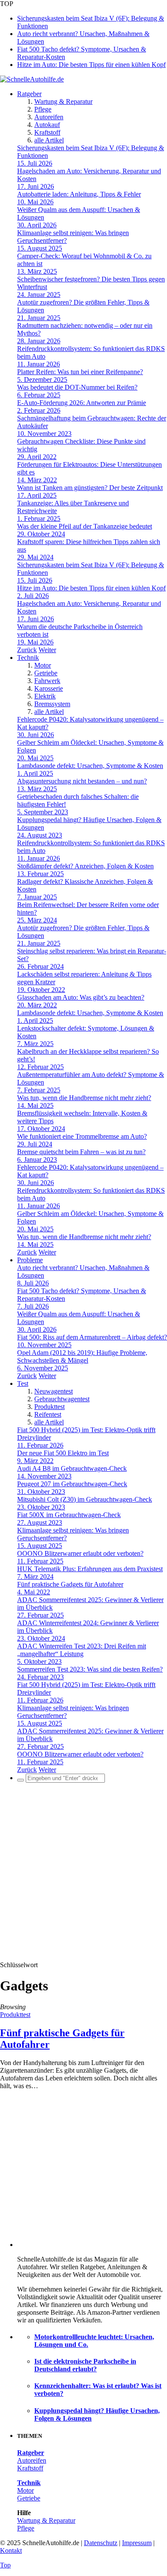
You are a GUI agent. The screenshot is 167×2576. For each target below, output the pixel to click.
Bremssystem (52, 704)
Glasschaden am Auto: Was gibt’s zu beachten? (81, 997)
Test (23, 1383)
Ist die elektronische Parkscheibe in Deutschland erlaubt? (85, 2365)
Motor (43, 665)
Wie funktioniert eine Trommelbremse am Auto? (82, 1136)
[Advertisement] (83, 1873)
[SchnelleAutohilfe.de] (32, 79)
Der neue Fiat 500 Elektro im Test (63, 1453)
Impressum (137, 2543)
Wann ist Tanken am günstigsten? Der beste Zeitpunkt (90, 488)
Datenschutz (101, 2543)
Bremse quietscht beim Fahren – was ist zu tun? (81, 1152)
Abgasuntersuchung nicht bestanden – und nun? (82, 781)
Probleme (30, 1260)
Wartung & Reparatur (63, 101)
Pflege (43, 109)
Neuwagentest (54, 1391)
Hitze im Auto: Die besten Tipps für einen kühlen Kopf (91, 65)
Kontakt (11, 2550)
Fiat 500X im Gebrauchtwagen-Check (69, 1515)
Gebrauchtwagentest (62, 1399)
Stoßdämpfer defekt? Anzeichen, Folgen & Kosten (85, 866)
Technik (28, 658)
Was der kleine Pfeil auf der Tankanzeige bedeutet (85, 526)
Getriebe (46, 673)
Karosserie (49, 688)
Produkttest (49, 1407)
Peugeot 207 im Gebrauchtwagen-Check (72, 1484)
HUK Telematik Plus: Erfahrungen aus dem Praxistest (90, 1569)
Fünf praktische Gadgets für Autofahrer (70, 1584)
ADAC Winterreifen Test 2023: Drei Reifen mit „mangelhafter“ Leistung (82, 1650)
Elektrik (45, 696)
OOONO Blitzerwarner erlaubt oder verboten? (80, 1553)
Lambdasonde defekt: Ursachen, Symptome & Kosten (90, 766)
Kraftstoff (47, 132)
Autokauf (47, 125)
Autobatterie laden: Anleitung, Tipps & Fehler (79, 194)
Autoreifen (49, 117)
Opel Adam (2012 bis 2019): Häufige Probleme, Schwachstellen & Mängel (82, 1356)
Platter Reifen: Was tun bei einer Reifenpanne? (80, 372)
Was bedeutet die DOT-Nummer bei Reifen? (77, 387)
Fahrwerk (47, 681)
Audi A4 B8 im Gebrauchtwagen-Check (72, 1468)
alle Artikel (49, 140)
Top (5, 2565)
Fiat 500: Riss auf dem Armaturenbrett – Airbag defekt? (92, 1337)
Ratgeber (29, 94)
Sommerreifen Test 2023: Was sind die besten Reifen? (90, 1669)
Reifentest (48, 1414)
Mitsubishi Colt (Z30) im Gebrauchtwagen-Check (85, 1499)
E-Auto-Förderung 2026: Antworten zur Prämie (82, 403)
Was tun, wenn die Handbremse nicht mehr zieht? (84, 1098)
